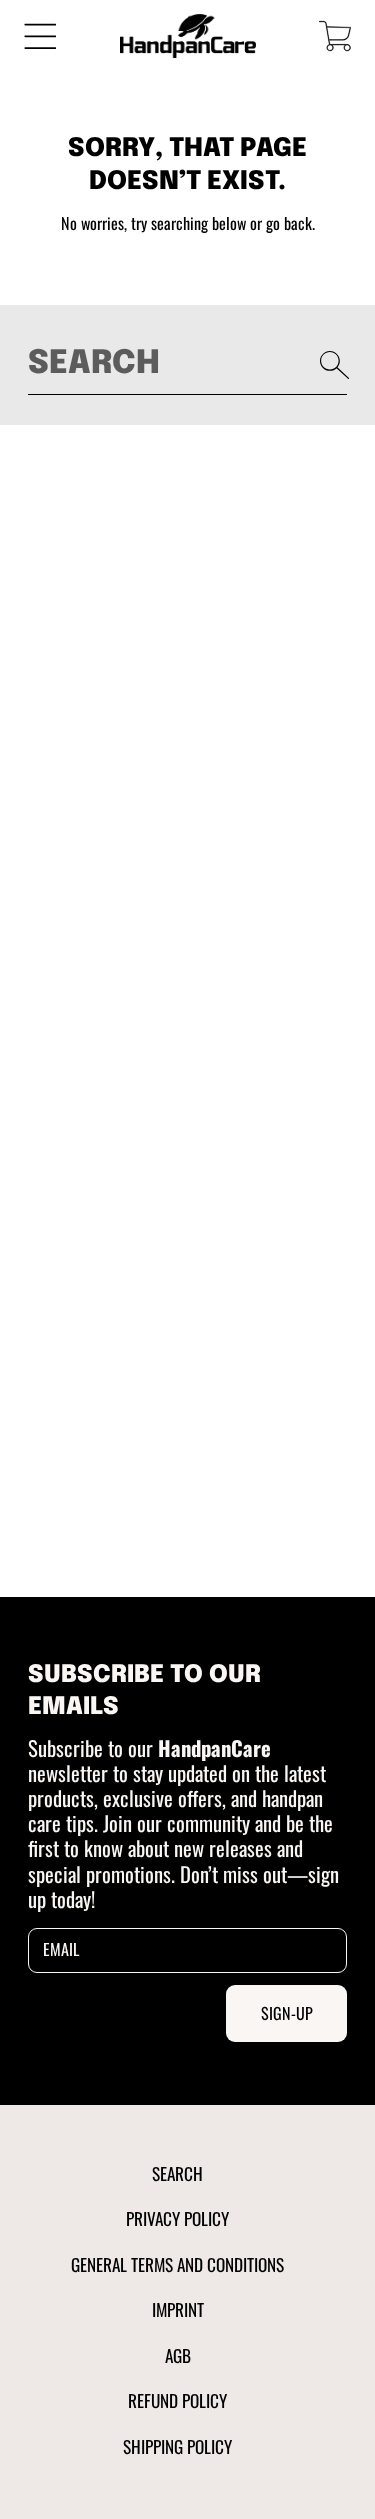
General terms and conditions (177, 2264)
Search (177, 2173)
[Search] (335, 365)
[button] (40, 36)
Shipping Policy (177, 2446)
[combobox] (188, 365)
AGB (178, 2355)
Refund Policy (177, 2400)
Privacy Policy (177, 2218)
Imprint (178, 2309)
